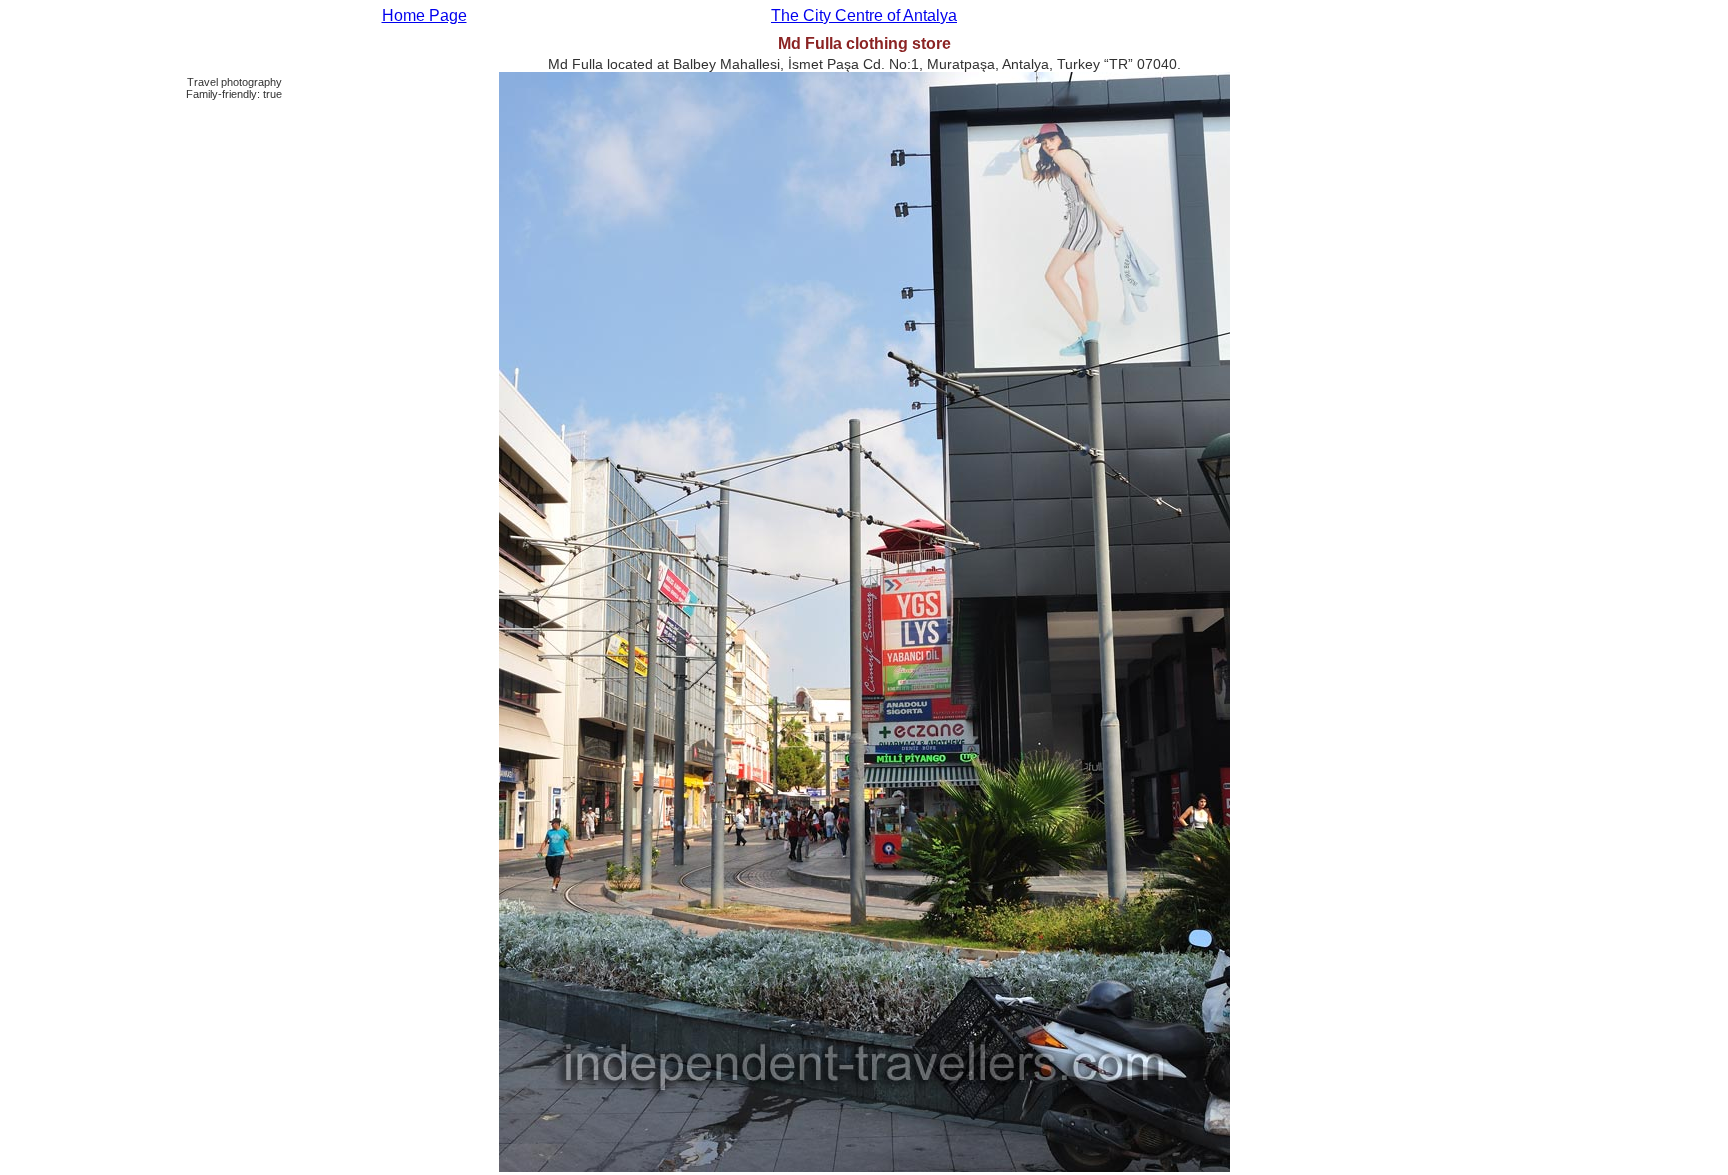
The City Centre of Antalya (864, 15)
